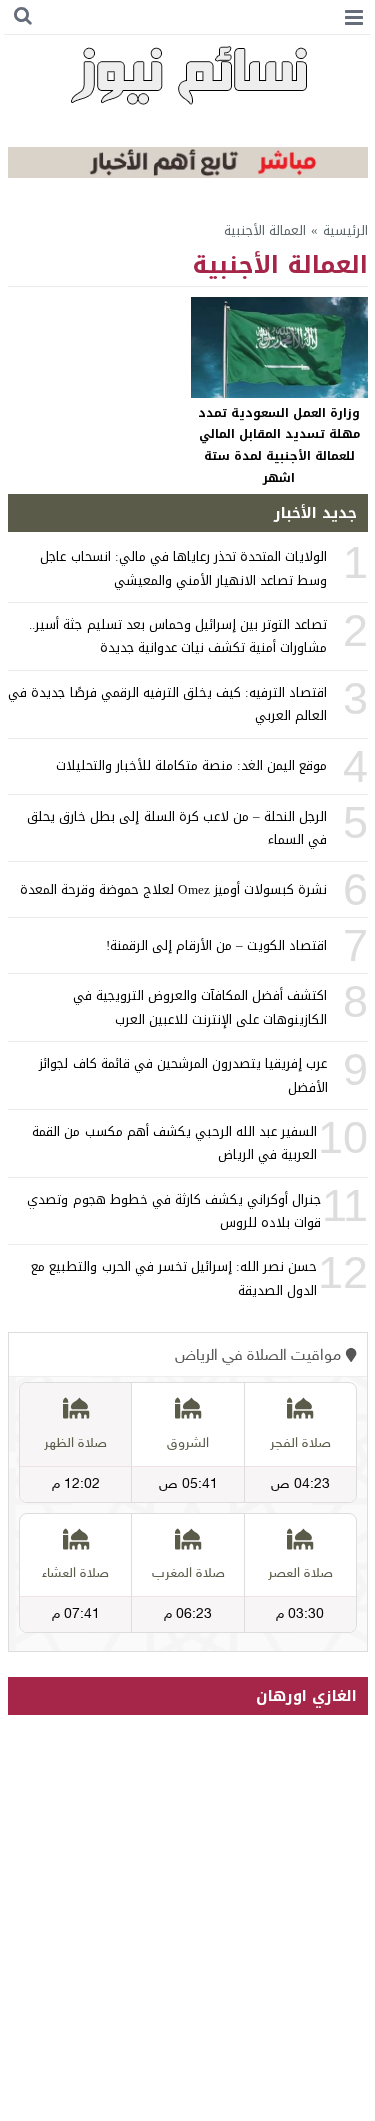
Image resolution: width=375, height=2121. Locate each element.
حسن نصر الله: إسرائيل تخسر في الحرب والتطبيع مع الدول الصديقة (174, 1278)
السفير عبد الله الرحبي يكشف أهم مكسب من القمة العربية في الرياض (174, 1143)
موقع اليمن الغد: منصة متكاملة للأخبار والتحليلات (192, 765)
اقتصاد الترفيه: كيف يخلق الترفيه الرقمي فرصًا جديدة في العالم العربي (167, 704)
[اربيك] (188, 173)
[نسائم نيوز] (188, 75)
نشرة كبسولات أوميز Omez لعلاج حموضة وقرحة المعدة (174, 889)
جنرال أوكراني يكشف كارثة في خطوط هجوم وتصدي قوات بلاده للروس (174, 1211)
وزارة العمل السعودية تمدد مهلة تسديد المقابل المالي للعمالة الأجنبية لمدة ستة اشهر (279, 445)
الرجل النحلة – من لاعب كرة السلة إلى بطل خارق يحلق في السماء (177, 828)
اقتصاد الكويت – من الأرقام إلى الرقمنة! (217, 945)
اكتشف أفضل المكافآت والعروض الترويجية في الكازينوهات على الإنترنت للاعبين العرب (200, 1007)
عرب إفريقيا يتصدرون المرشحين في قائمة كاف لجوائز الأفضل (183, 1075)
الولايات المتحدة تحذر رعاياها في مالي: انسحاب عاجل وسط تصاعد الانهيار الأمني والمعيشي (183, 568)
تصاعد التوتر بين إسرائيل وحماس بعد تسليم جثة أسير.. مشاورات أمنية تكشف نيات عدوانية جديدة (178, 636)
